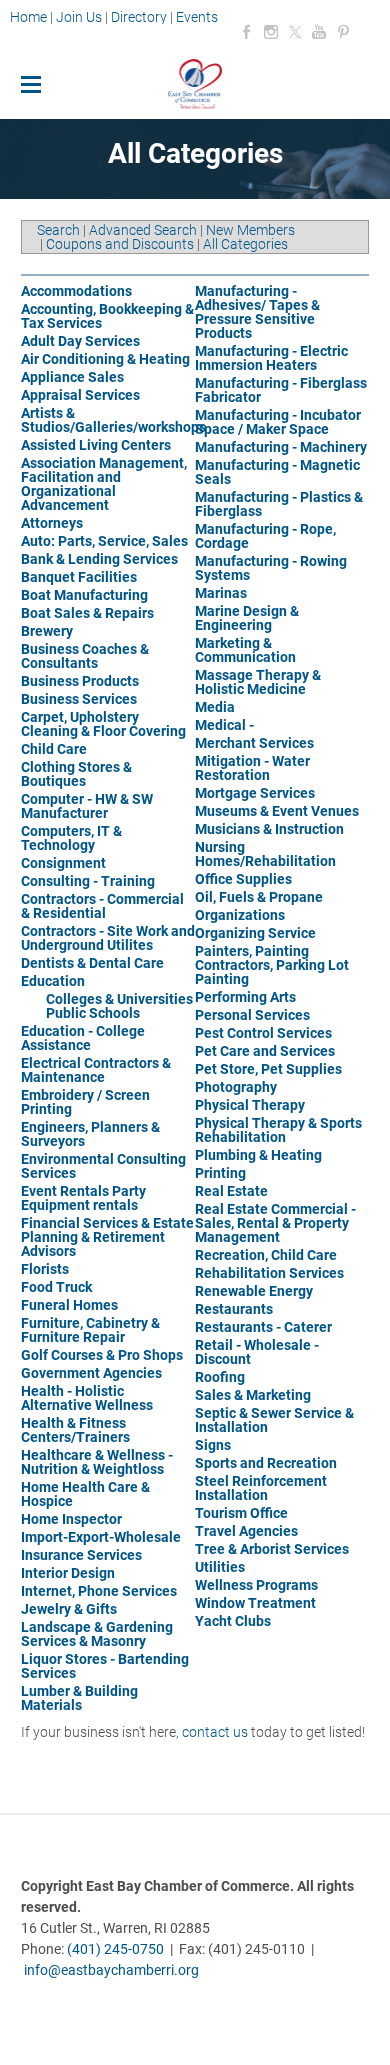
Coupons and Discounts (120, 244)
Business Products (80, 681)
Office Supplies (243, 879)
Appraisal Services (80, 395)
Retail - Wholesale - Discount (257, 1352)
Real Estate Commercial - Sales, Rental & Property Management (275, 1223)
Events (197, 17)
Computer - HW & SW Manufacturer (87, 806)
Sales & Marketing (253, 1395)
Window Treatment (255, 1603)
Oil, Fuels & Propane (259, 897)
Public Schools (93, 1013)
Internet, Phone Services (99, 1591)
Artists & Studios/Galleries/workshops (113, 420)
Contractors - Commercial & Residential (102, 906)
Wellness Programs (256, 1585)
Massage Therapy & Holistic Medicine (258, 682)
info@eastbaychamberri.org (111, 1970)
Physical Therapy (250, 1105)
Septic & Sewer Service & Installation (274, 1420)
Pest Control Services (263, 1033)
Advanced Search (143, 230)
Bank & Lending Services (99, 559)
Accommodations (76, 291)
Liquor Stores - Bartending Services (105, 1666)
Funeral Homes (69, 1305)
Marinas (221, 593)
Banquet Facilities (79, 577)
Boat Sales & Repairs (87, 613)
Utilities (220, 1567)
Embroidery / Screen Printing (85, 1102)
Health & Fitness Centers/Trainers (75, 1430)
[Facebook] (247, 32)
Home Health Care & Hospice (85, 1494)
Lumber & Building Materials (79, 1698)
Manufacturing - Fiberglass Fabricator (281, 390)
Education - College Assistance (83, 1038)
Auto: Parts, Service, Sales (104, 541)
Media (215, 707)
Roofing (220, 1377)
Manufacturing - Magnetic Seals (277, 472)
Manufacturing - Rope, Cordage (265, 536)
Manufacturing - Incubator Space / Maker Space (278, 422)
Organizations (240, 915)
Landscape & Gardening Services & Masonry (97, 1634)
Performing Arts (245, 997)
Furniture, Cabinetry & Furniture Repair (90, 1330)
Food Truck (56, 1287)
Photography (236, 1087)
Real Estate (231, 1191)
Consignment (63, 863)
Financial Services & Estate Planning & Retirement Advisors (107, 1237)
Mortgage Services (255, 793)
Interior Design (68, 1573)
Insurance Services (81, 1555)
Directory (139, 17)
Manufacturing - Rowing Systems (271, 568)
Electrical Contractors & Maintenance (96, 1070)
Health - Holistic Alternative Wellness (87, 1398)
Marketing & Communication (245, 650)
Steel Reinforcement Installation (261, 1488)
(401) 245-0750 (115, 1949)
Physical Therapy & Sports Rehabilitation (278, 1130)
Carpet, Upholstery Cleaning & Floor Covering (103, 724)
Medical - (224, 725)
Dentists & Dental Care (92, 963)
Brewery (47, 631)
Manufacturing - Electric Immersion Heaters (271, 358)
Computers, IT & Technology (71, 838)
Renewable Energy (254, 1291)
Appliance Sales (72, 377)
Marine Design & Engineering (247, 618)
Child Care (54, 749)
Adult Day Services (80, 341)
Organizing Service (255, 933)
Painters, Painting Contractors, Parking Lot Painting (272, 965)
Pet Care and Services (265, 1051)
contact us (215, 1732)
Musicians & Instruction (269, 829)
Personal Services (252, 1015)
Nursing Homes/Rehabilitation (265, 854)
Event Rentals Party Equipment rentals (83, 1198)
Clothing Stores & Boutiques (76, 774)
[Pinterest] (343, 32)
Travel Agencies (246, 1531)
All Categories (245, 244)
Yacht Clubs (233, 1621)
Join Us (79, 17)
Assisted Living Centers (96, 445)
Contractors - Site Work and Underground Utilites (108, 938)
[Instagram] (271, 32)
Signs (213, 1445)
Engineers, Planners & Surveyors (90, 1134)
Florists (45, 1269)
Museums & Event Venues (277, 811)
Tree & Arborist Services (272, 1549)
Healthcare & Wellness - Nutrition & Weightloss (97, 1462)
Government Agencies (91, 1373)
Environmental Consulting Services (103, 1166)
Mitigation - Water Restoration (252, 768)
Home (30, 17)
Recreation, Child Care (266, 1255)
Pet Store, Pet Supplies (268, 1069)
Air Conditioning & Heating (105, 359)
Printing (220, 1173)
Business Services (79, 699)
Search (58, 230)
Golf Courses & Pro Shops (102, 1355)
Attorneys (52, 523)
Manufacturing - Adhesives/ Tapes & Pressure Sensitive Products (257, 312)
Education (53, 981)
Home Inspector (71, 1519)
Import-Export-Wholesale (101, 1537)
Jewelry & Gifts (69, 1609)
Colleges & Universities (119, 999)
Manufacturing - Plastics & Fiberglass (279, 504)
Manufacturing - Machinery (281, 447)
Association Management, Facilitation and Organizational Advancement (104, 484)
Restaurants (234, 1309)
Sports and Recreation (266, 1463)
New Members (250, 230)
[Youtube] (319, 32)
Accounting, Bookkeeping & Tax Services (107, 316)
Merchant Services (254, 743)
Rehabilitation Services (269, 1273)
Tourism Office (241, 1513)
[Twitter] (295, 32)
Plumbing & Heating (258, 1155)
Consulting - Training (88, 881)
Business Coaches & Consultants (85, 656)
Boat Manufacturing (84, 595)
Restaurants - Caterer (263, 1327)
